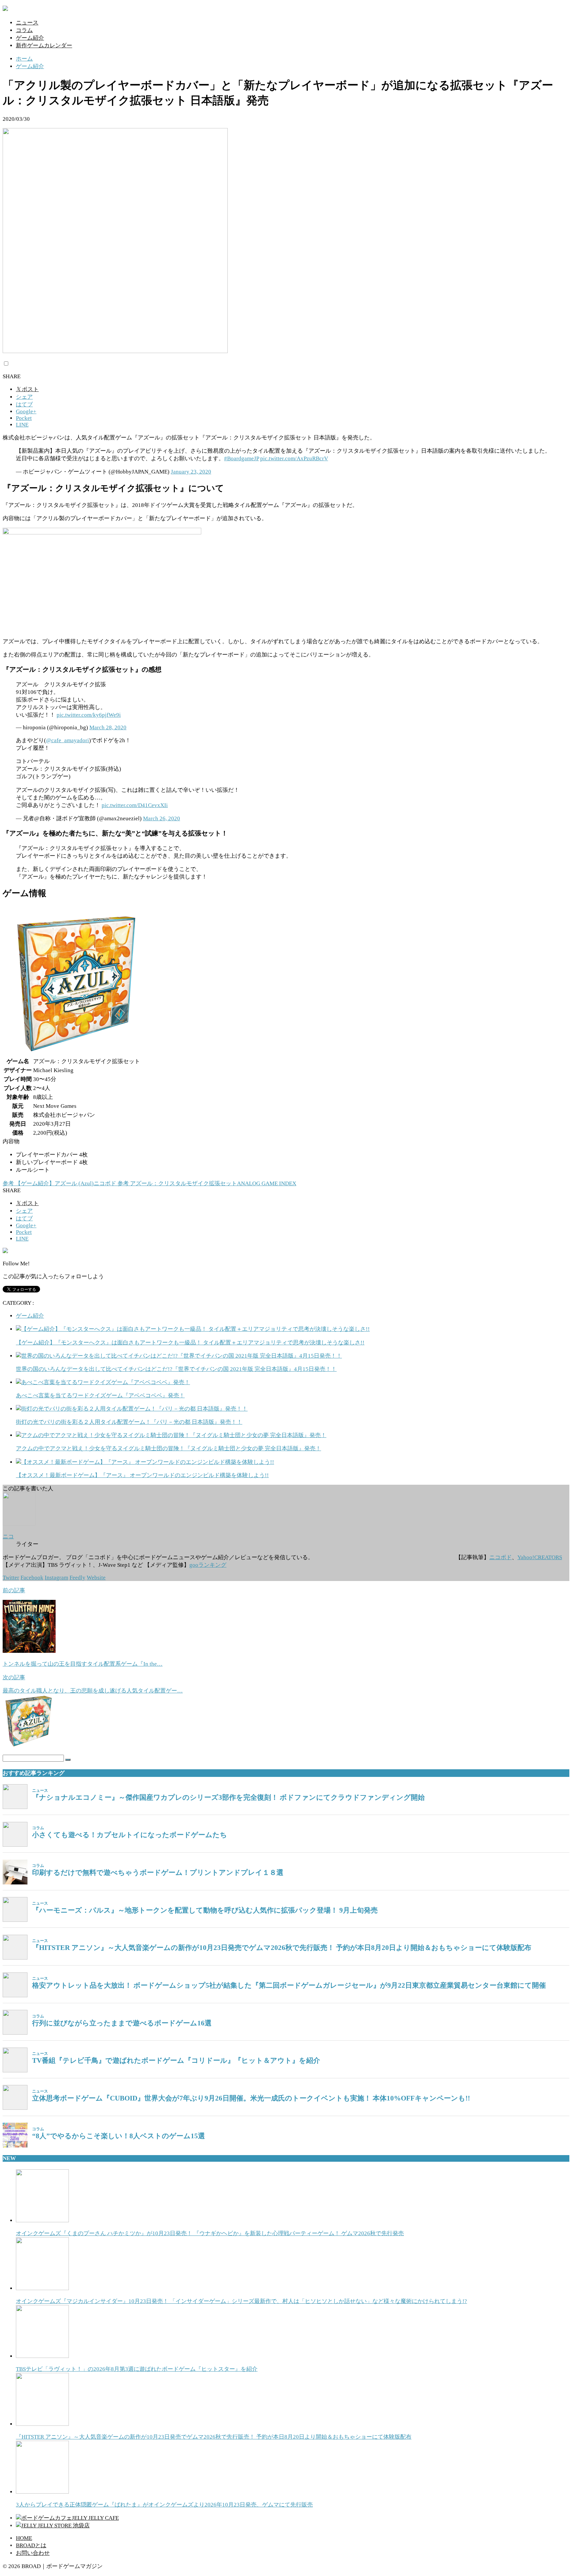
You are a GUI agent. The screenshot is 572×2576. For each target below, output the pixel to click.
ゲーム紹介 (30, 38)
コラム (24, 30)
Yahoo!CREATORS (540, 1557)
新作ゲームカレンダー (44, 45)
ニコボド (501, 1557)
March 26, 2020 (162, 818)
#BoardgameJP (241, 458)
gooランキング (208, 1565)
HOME (24, 2538)
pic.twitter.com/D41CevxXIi (135, 805)
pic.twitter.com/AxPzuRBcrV (294, 458)
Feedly (77, 1578)
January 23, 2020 (191, 472)
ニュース (27, 23)
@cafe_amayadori (68, 740)
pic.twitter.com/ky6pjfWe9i (89, 715)
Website (96, 1578)
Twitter (11, 1578)
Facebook (32, 1578)
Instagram (56, 1578)
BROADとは (31, 2545)
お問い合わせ (33, 2553)
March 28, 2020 (108, 727)
